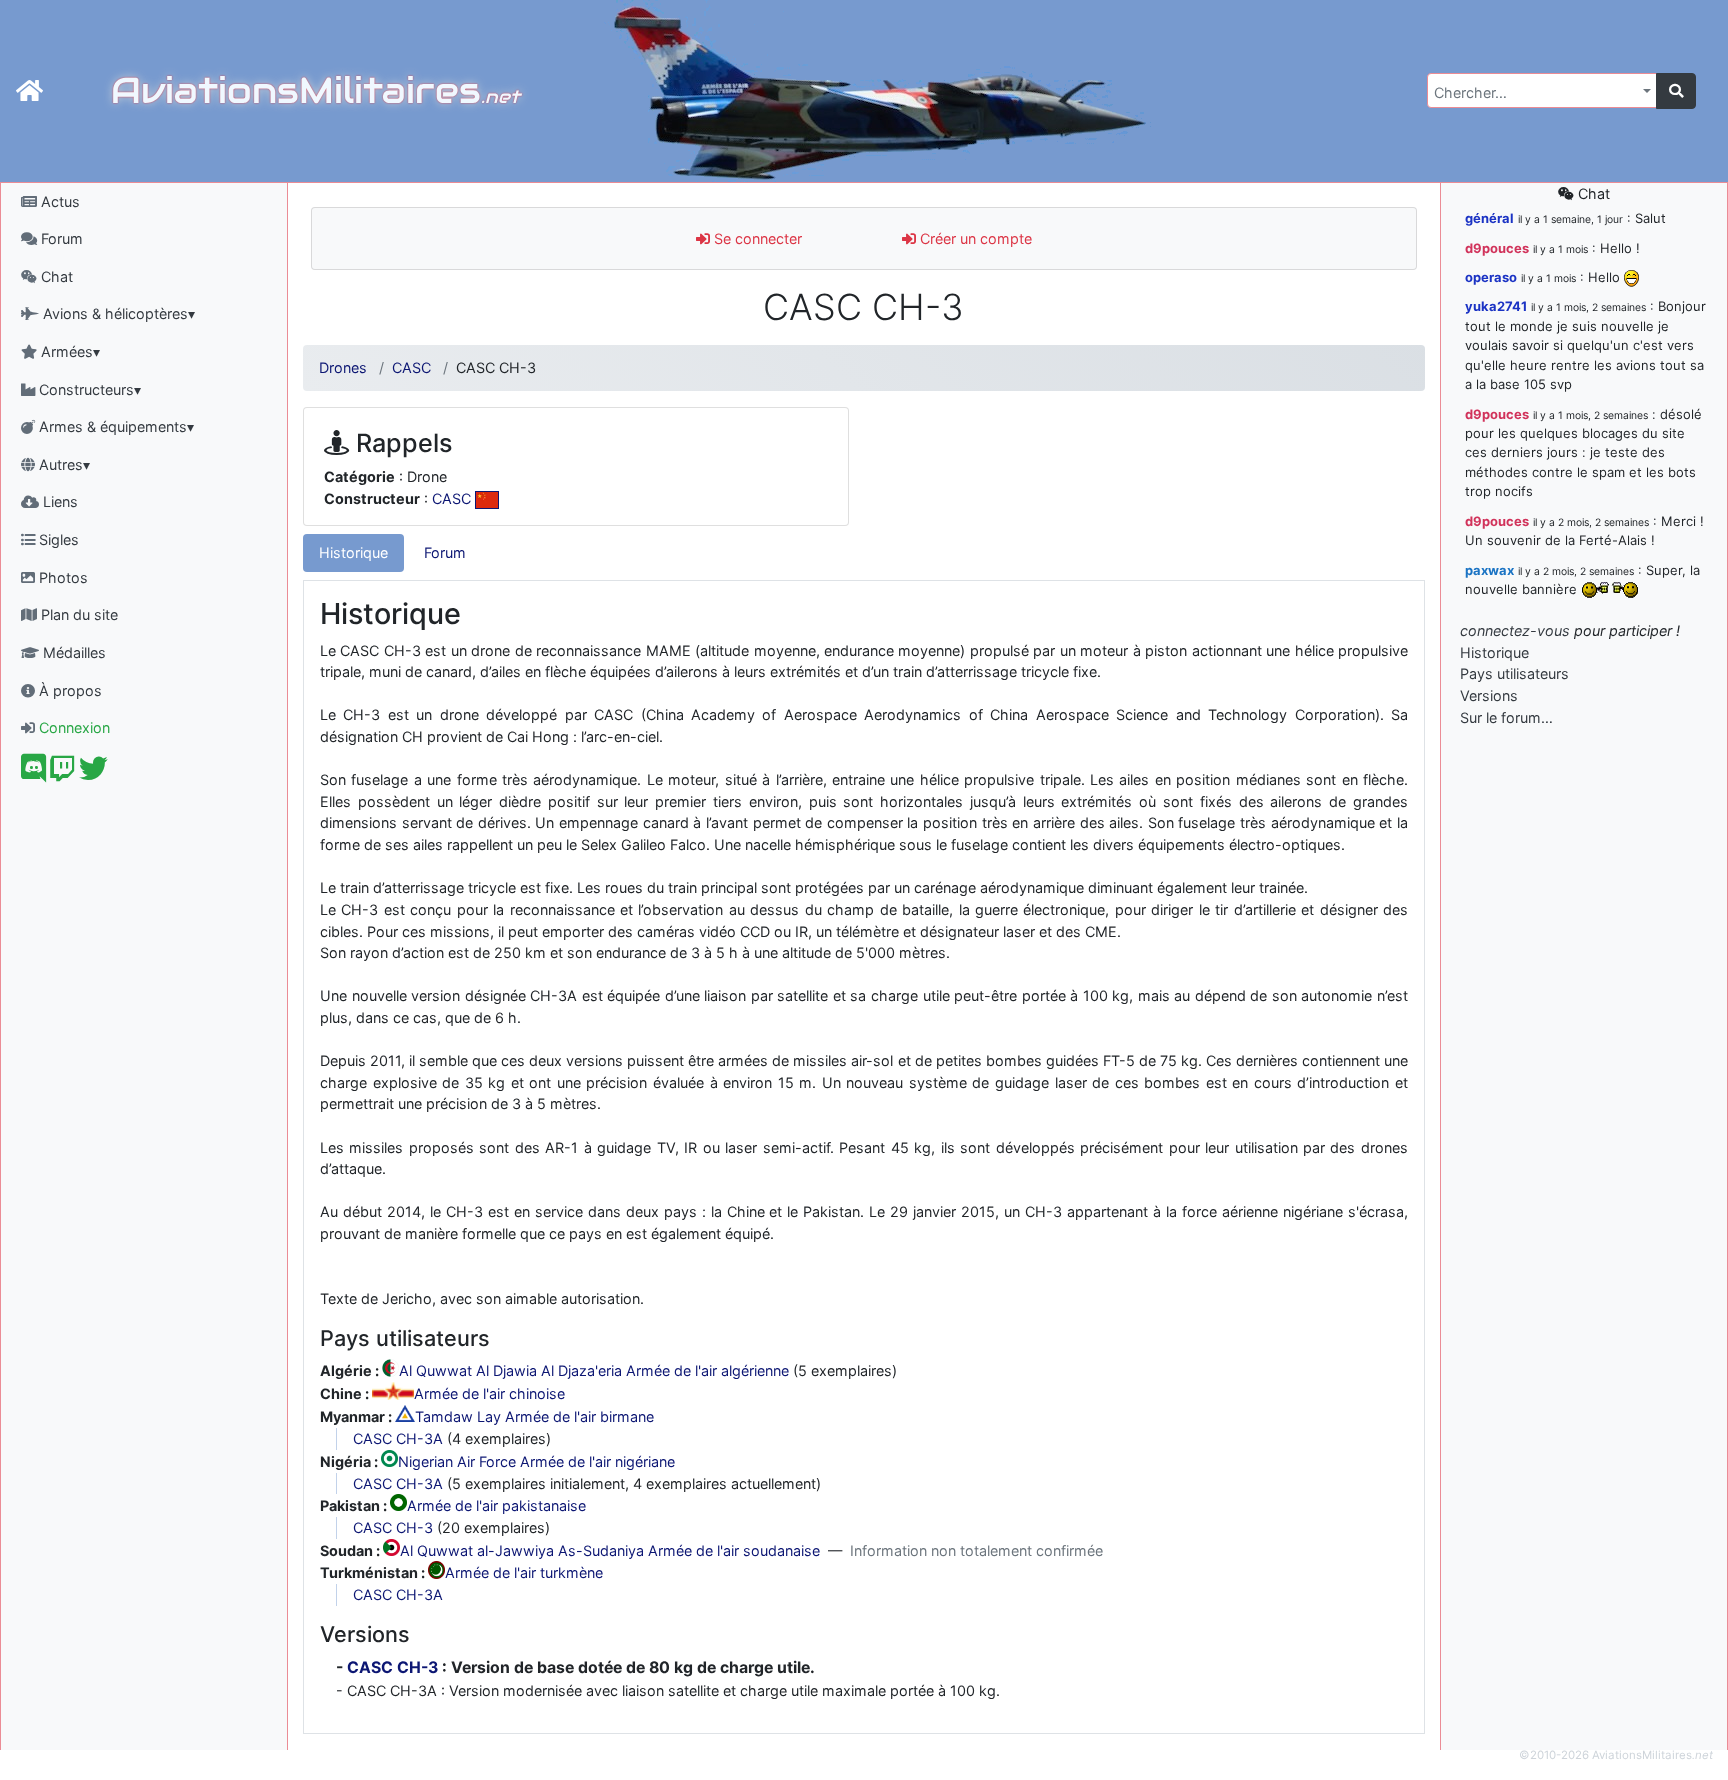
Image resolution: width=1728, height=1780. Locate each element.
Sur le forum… (1506, 717)
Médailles (72, 652)
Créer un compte (974, 238)
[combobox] (1542, 90)
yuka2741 (1496, 306)
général (1489, 218)
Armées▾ (68, 351)
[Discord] (33, 773)
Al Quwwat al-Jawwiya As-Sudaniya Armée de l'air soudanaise (610, 1550)
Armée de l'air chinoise (489, 1394)
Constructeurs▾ (88, 389)
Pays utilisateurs (1514, 673)
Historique (353, 552)
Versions (1489, 695)
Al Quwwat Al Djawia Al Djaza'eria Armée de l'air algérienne (594, 1371)
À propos (68, 690)
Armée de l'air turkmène (524, 1573)
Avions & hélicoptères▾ (117, 313)
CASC (411, 367)
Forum (60, 238)
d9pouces (1497, 248)
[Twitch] (62, 773)
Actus (58, 201)
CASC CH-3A (398, 1438)
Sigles (57, 539)
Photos (61, 577)
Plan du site (77, 614)
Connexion (72, 727)
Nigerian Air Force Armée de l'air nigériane (536, 1461)
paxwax (1489, 570)
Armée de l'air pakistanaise (496, 1505)
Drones (343, 367)
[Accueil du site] (29, 91)
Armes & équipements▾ (114, 426)
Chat (55, 276)
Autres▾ (62, 464)
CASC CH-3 (393, 1527)
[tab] (353, 553)
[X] (93, 773)
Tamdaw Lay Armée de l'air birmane (534, 1416)
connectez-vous (1515, 630)
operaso (1491, 277)
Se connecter (756, 238)
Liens (58, 501)
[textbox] (1536, 93)
